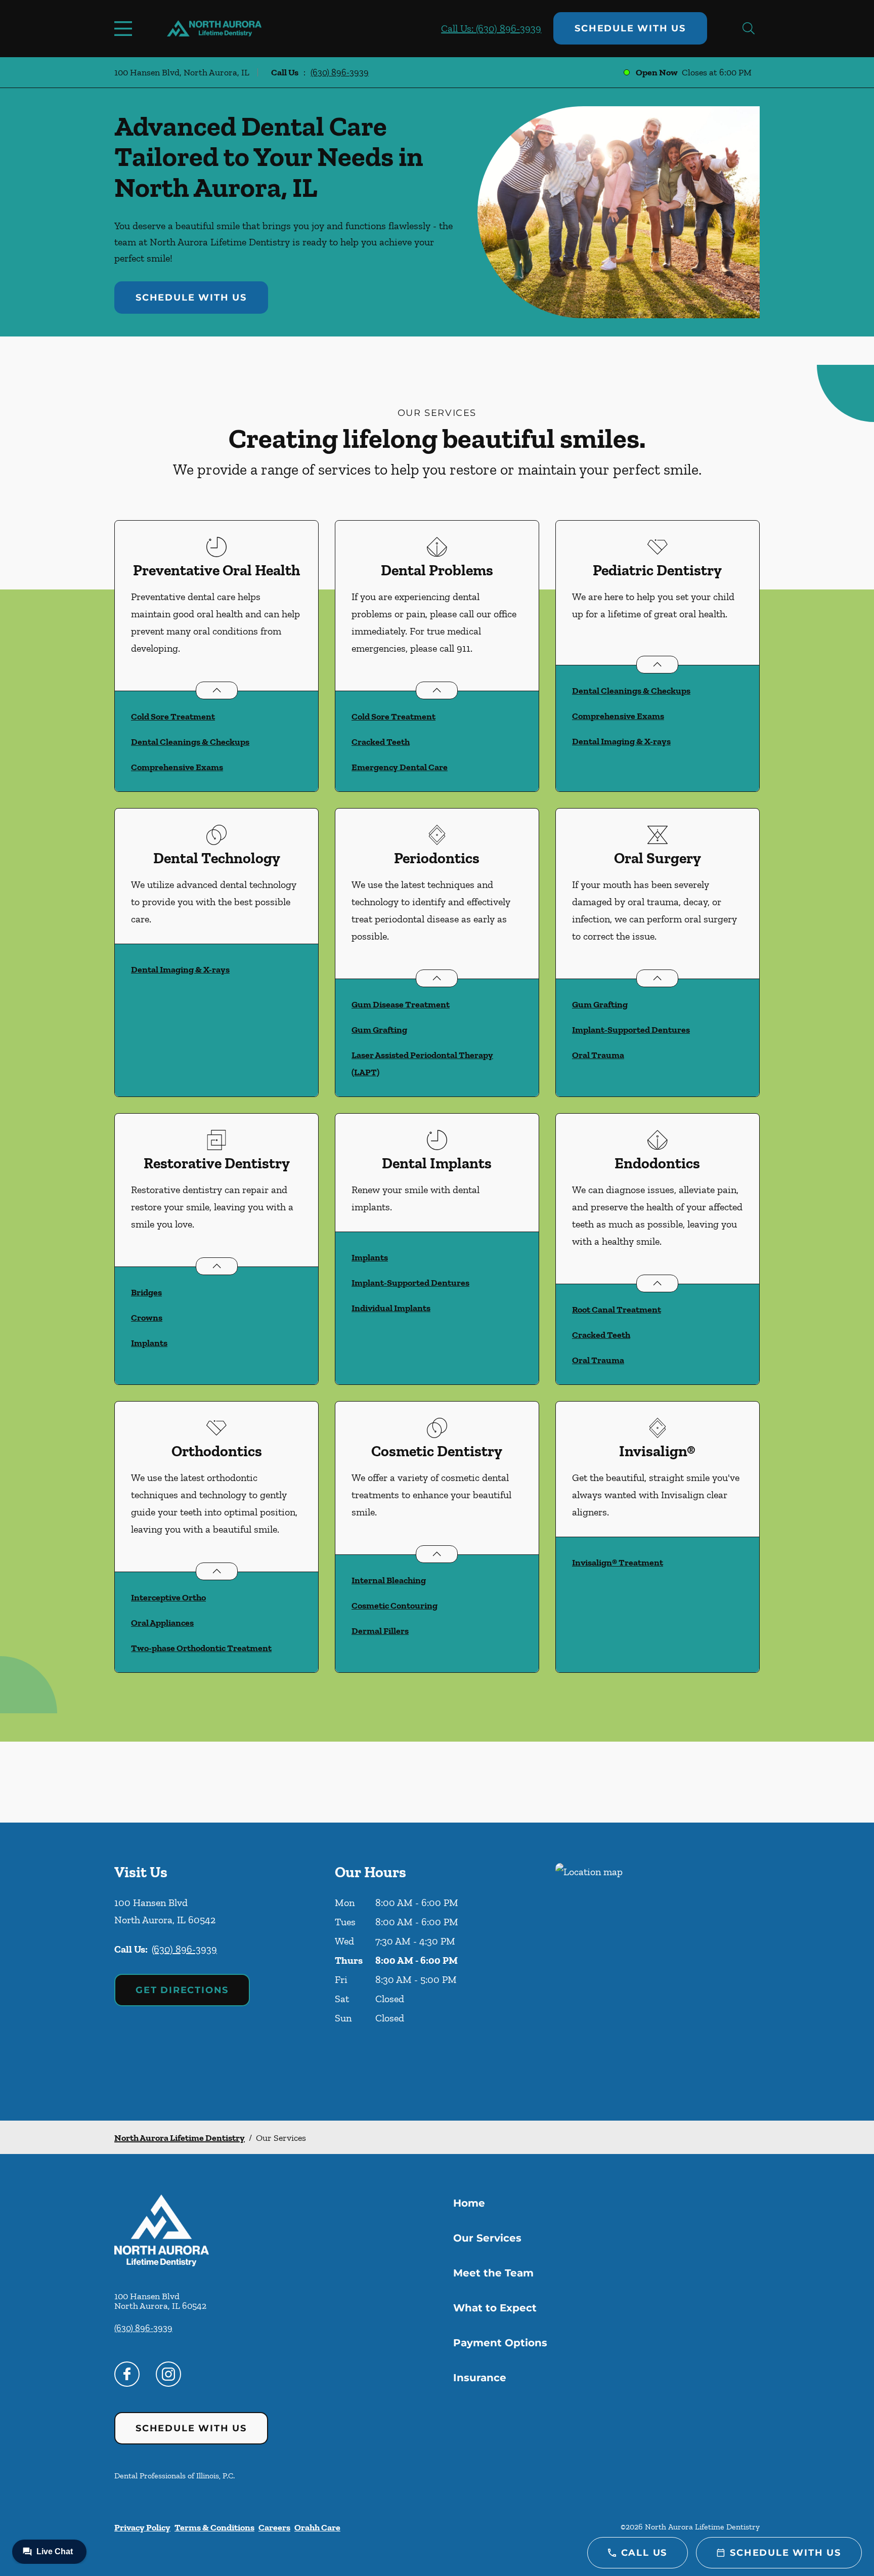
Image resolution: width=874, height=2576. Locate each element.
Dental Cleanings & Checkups (190, 742)
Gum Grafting (379, 1030)
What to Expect (495, 2308)
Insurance (480, 2378)
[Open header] (125, 28)
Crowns (147, 1318)
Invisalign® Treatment (618, 1563)
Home (469, 2203)
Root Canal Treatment (617, 1310)
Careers (274, 2527)
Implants (149, 1343)
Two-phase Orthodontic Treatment (201, 1648)
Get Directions (182, 1990)
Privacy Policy (142, 2527)
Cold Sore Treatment (173, 716)
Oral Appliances (162, 1623)
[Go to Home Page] (214, 29)
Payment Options (500, 2343)
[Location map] (658, 1972)
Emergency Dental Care (400, 767)
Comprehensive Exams (177, 767)
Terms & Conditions (214, 2527)
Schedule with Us (630, 28)
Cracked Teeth (381, 742)
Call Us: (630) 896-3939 (491, 28)
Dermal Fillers (380, 1631)
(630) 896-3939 (340, 72)
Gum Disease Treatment (401, 1004)
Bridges (146, 1292)
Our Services (487, 2238)
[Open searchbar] (749, 28)
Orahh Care (317, 2527)
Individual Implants (391, 1308)
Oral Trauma (598, 1055)
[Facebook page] (127, 2374)
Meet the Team (493, 2273)
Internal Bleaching (389, 1580)
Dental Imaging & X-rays (621, 741)
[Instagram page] (168, 2374)
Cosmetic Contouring (395, 1606)
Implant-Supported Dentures (631, 1030)
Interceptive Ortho (168, 1597)
